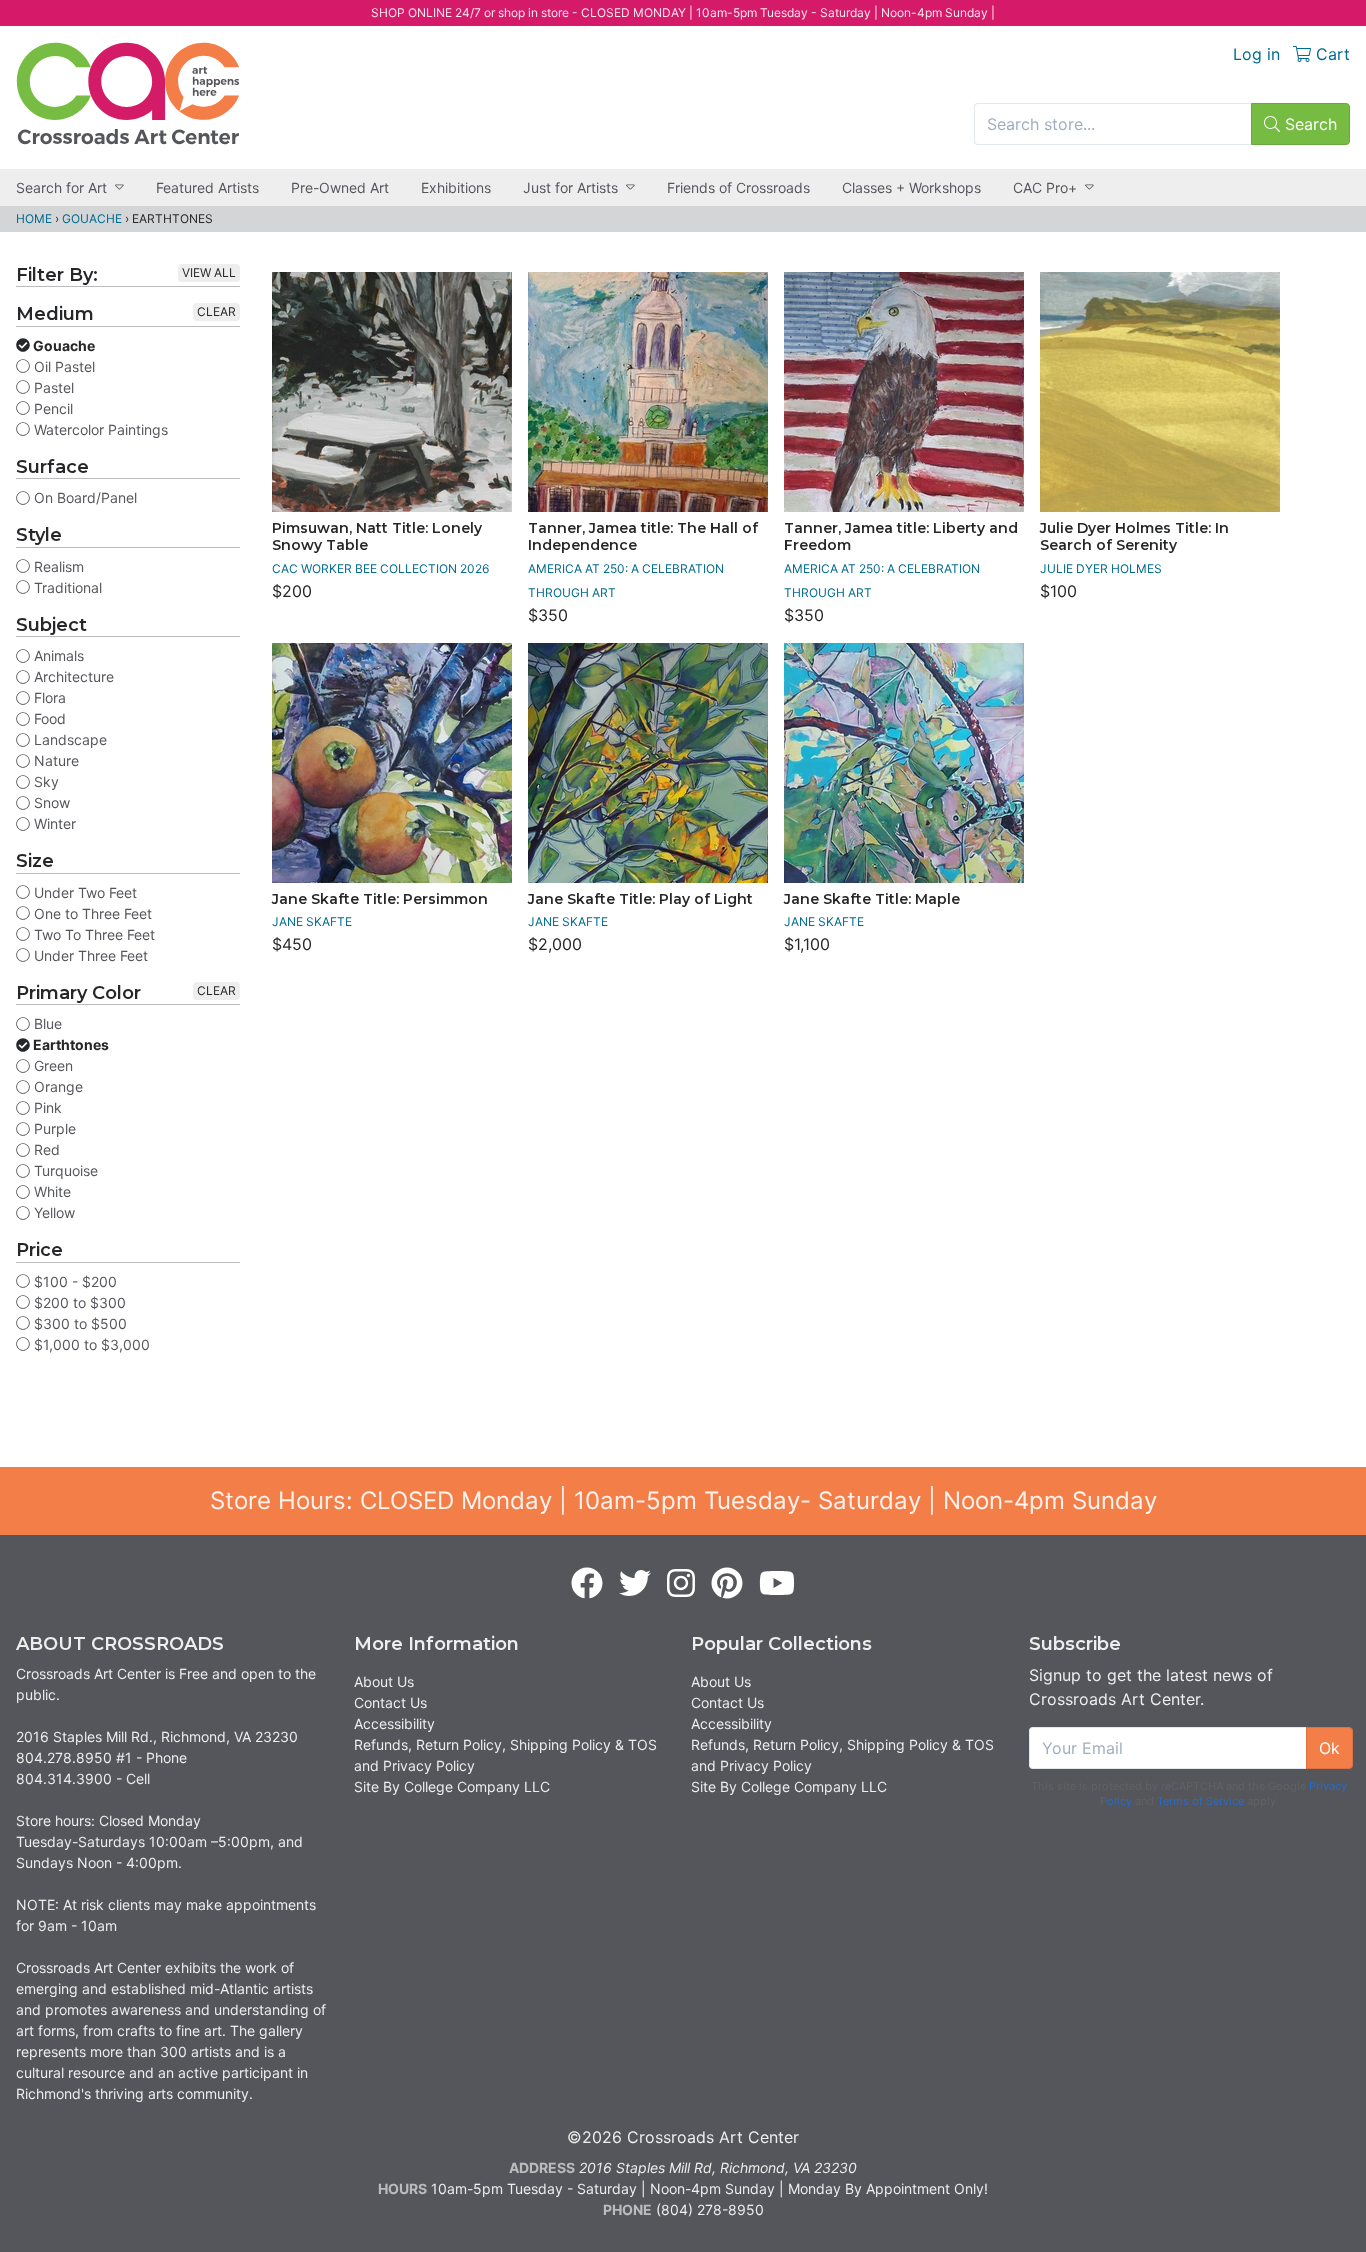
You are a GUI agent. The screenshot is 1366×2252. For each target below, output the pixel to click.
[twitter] (635, 1584)
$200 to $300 (78, 1302)
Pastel (52, 387)
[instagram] (681, 1584)
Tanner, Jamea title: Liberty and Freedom (901, 537)
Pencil (51, 408)
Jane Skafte (312, 921)
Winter (53, 823)
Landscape (68, 739)
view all (209, 272)
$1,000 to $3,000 (90, 1344)
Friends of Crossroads (738, 187)
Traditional (66, 587)
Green (51, 1065)
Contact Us (390, 1702)
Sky (44, 781)
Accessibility (394, 1723)
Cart (1330, 54)
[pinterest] (727, 1584)
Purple (53, 1128)
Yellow (52, 1212)
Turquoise (64, 1170)
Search (1308, 124)
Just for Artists (570, 187)
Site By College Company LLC (452, 1786)
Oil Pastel (62, 366)
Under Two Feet (83, 892)
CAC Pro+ (1045, 187)
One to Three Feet (91, 913)
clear (216, 311)
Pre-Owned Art (340, 187)
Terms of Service (1200, 1801)
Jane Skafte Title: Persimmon (380, 899)
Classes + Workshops (911, 187)
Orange (56, 1086)
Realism (57, 566)
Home (34, 218)
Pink (46, 1107)
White (50, 1191)
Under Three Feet (89, 955)
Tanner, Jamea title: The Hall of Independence (643, 537)
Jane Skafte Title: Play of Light (640, 899)
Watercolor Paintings (99, 429)
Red (45, 1149)
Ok (1329, 1748)
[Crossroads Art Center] (128, 93)
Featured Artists (207, 187)
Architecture (72, 676)
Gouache (92, 218)
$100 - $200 (73, 1281)
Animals (57, 655)
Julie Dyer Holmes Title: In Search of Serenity (1134, 537)
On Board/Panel (83, 497)
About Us (384, 1681)
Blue (46, 1023)
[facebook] (587, 1584)
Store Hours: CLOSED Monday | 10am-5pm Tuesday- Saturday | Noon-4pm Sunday (683, 1500)
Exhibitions (456, 187)
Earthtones (69, 1044)
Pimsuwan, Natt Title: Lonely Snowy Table (377, 537)
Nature (54, 760)
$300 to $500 (78, 1323)
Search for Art (61, 187)
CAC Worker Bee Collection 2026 (380, 568)
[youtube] (777, 1584)
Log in (1256, 54)
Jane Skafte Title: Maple (872, 899)
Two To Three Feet (92, 934)
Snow (50, 802)
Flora (48, 697)
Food (48, 718)
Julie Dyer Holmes (1101, 568)
